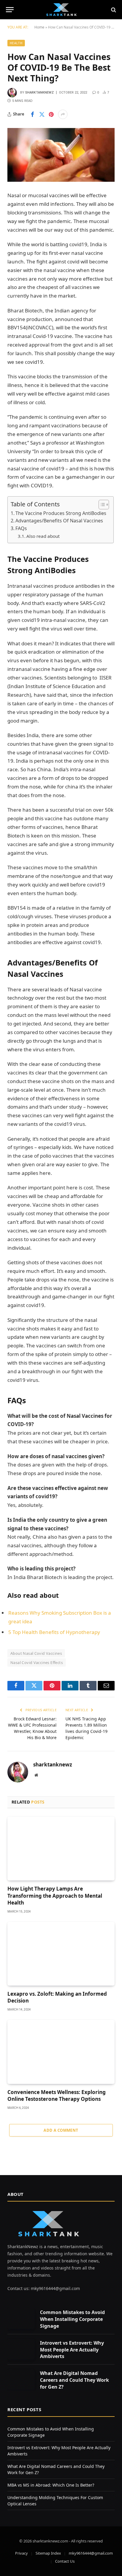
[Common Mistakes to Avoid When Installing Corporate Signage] (21, 2319)
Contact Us (65, 2561)
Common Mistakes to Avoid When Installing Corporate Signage (72, 2319)
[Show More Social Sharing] (63, 114)
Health (16, 43)
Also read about (43, 536)
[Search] (113, 10)
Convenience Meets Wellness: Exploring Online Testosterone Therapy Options (57, 2095)
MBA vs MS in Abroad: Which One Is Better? (51, 2485)
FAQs (21, 528)
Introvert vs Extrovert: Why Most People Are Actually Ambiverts (72, 2350)
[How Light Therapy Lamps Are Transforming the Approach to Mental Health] (61, 1849)
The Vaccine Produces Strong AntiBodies (61, 513)
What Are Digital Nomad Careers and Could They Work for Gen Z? (74, 2380)
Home (39, 27)
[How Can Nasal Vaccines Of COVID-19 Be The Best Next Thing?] (61, 155)
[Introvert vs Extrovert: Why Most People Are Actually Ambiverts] (21, 2349)
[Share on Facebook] (32, 114)
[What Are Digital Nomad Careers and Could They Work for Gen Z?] (21, 2380)
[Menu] (10, 10)
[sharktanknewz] (61, 10)
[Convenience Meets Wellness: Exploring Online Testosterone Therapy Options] (61, 2052)
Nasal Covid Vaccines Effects (37, 1662)
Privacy (21, 2553)
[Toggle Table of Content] (101, 505)
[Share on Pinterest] (51, 114)
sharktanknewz (40, 93)
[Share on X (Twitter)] (42, 114)
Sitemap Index (48, 2553)
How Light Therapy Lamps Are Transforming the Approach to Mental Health (55, 1895)
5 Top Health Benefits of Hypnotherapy (54, 1632)
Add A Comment (61, 2130)
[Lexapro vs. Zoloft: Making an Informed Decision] (61, 1954)
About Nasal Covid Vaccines (36, 1653)
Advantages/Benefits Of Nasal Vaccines (59, 521)
